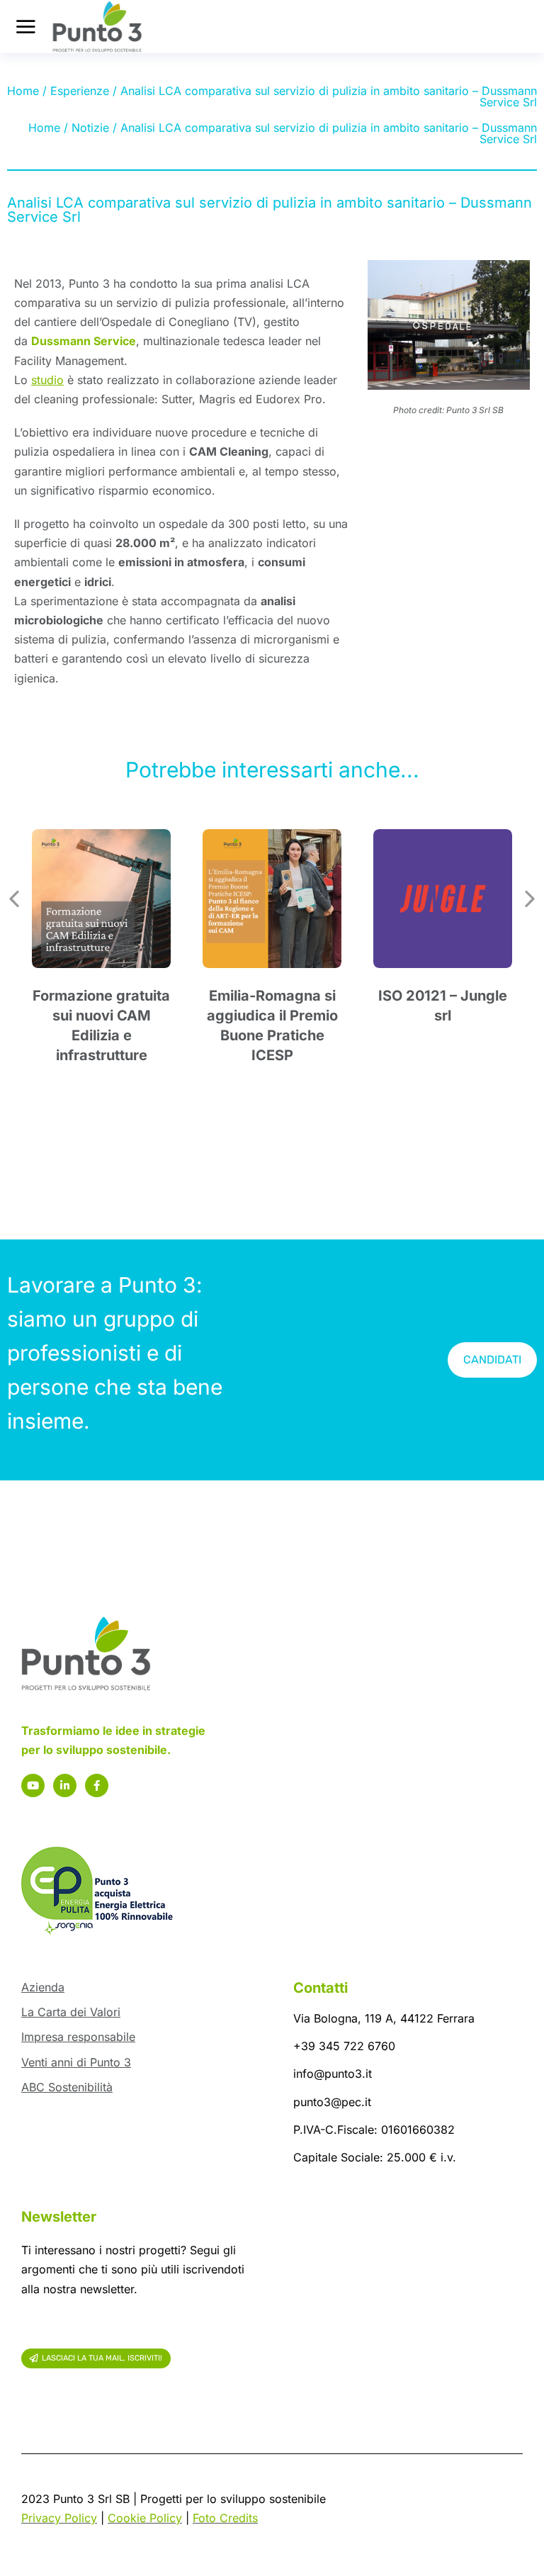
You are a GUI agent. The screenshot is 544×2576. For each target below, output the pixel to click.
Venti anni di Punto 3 (76, 2062)
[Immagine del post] (101, 899)
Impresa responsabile (78, 2037)
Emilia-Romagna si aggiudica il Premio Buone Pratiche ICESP (272, 1025)
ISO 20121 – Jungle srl (443, 1006)
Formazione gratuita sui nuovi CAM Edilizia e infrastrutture (101, 1025)
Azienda (43, 1987)
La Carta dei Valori (71, 2012)
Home (23, 91)
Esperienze (80, 91)
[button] (14, 899)
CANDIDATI (492, 1360)
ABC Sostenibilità (67, 2087)
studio (47, 380)
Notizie (90, 128)
